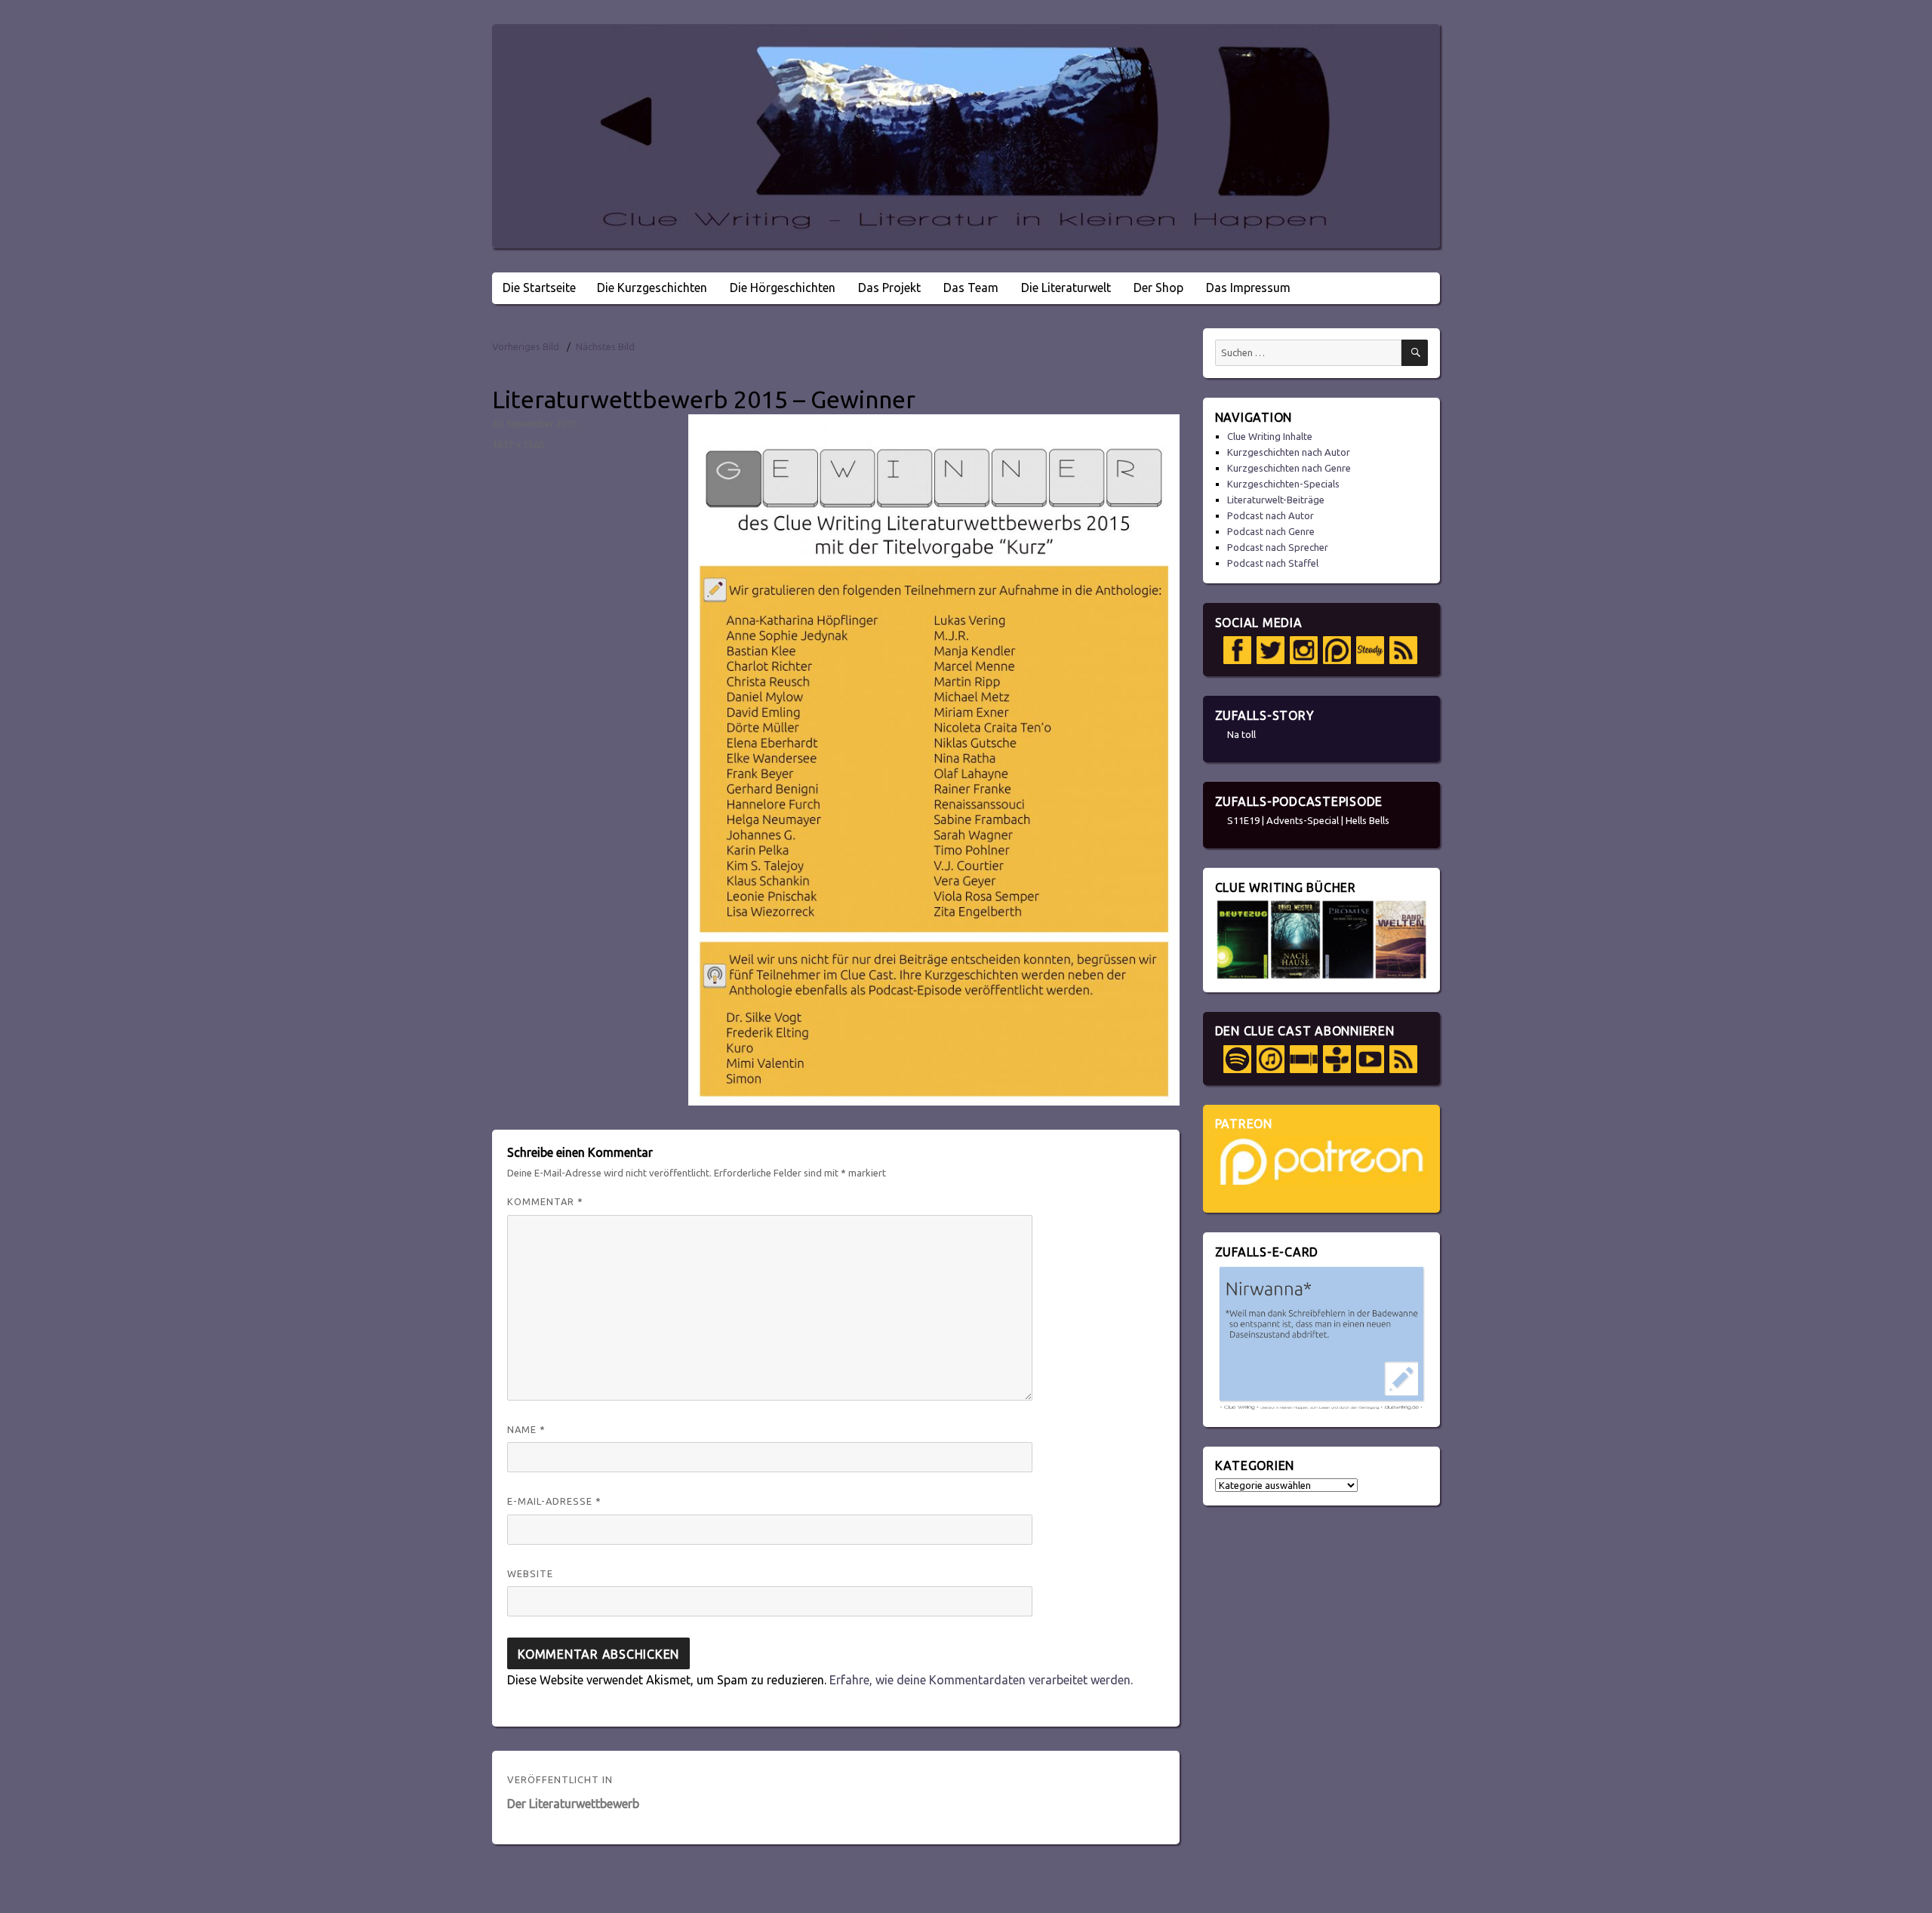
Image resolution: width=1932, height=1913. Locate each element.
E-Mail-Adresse (554, 1501)
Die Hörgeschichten (783, 288)
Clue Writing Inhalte (1270, 436)
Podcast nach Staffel (1273, 563)
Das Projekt (889, 288)
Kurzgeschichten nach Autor (1289, 452)
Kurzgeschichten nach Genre (1289, 468)
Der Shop (1158, 288)
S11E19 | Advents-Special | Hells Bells (1308, 820)
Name (526, 1429)
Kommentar (545, 1201)
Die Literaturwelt (1066, 288)
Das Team (971, 288)
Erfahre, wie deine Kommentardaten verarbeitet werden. (981, 1680)
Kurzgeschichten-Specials (1283, 484)
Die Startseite (539, 288)
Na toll (1241, 734)
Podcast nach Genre (1271, 531)
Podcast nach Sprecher (1278, 547)
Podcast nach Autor (1271, 515)
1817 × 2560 (518, 444)
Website (530, 1573)
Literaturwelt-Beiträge (1276, 500)
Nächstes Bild (605, 346)
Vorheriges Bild (526, 346)
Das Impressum (1248, 288)
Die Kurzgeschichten (652, 288)
